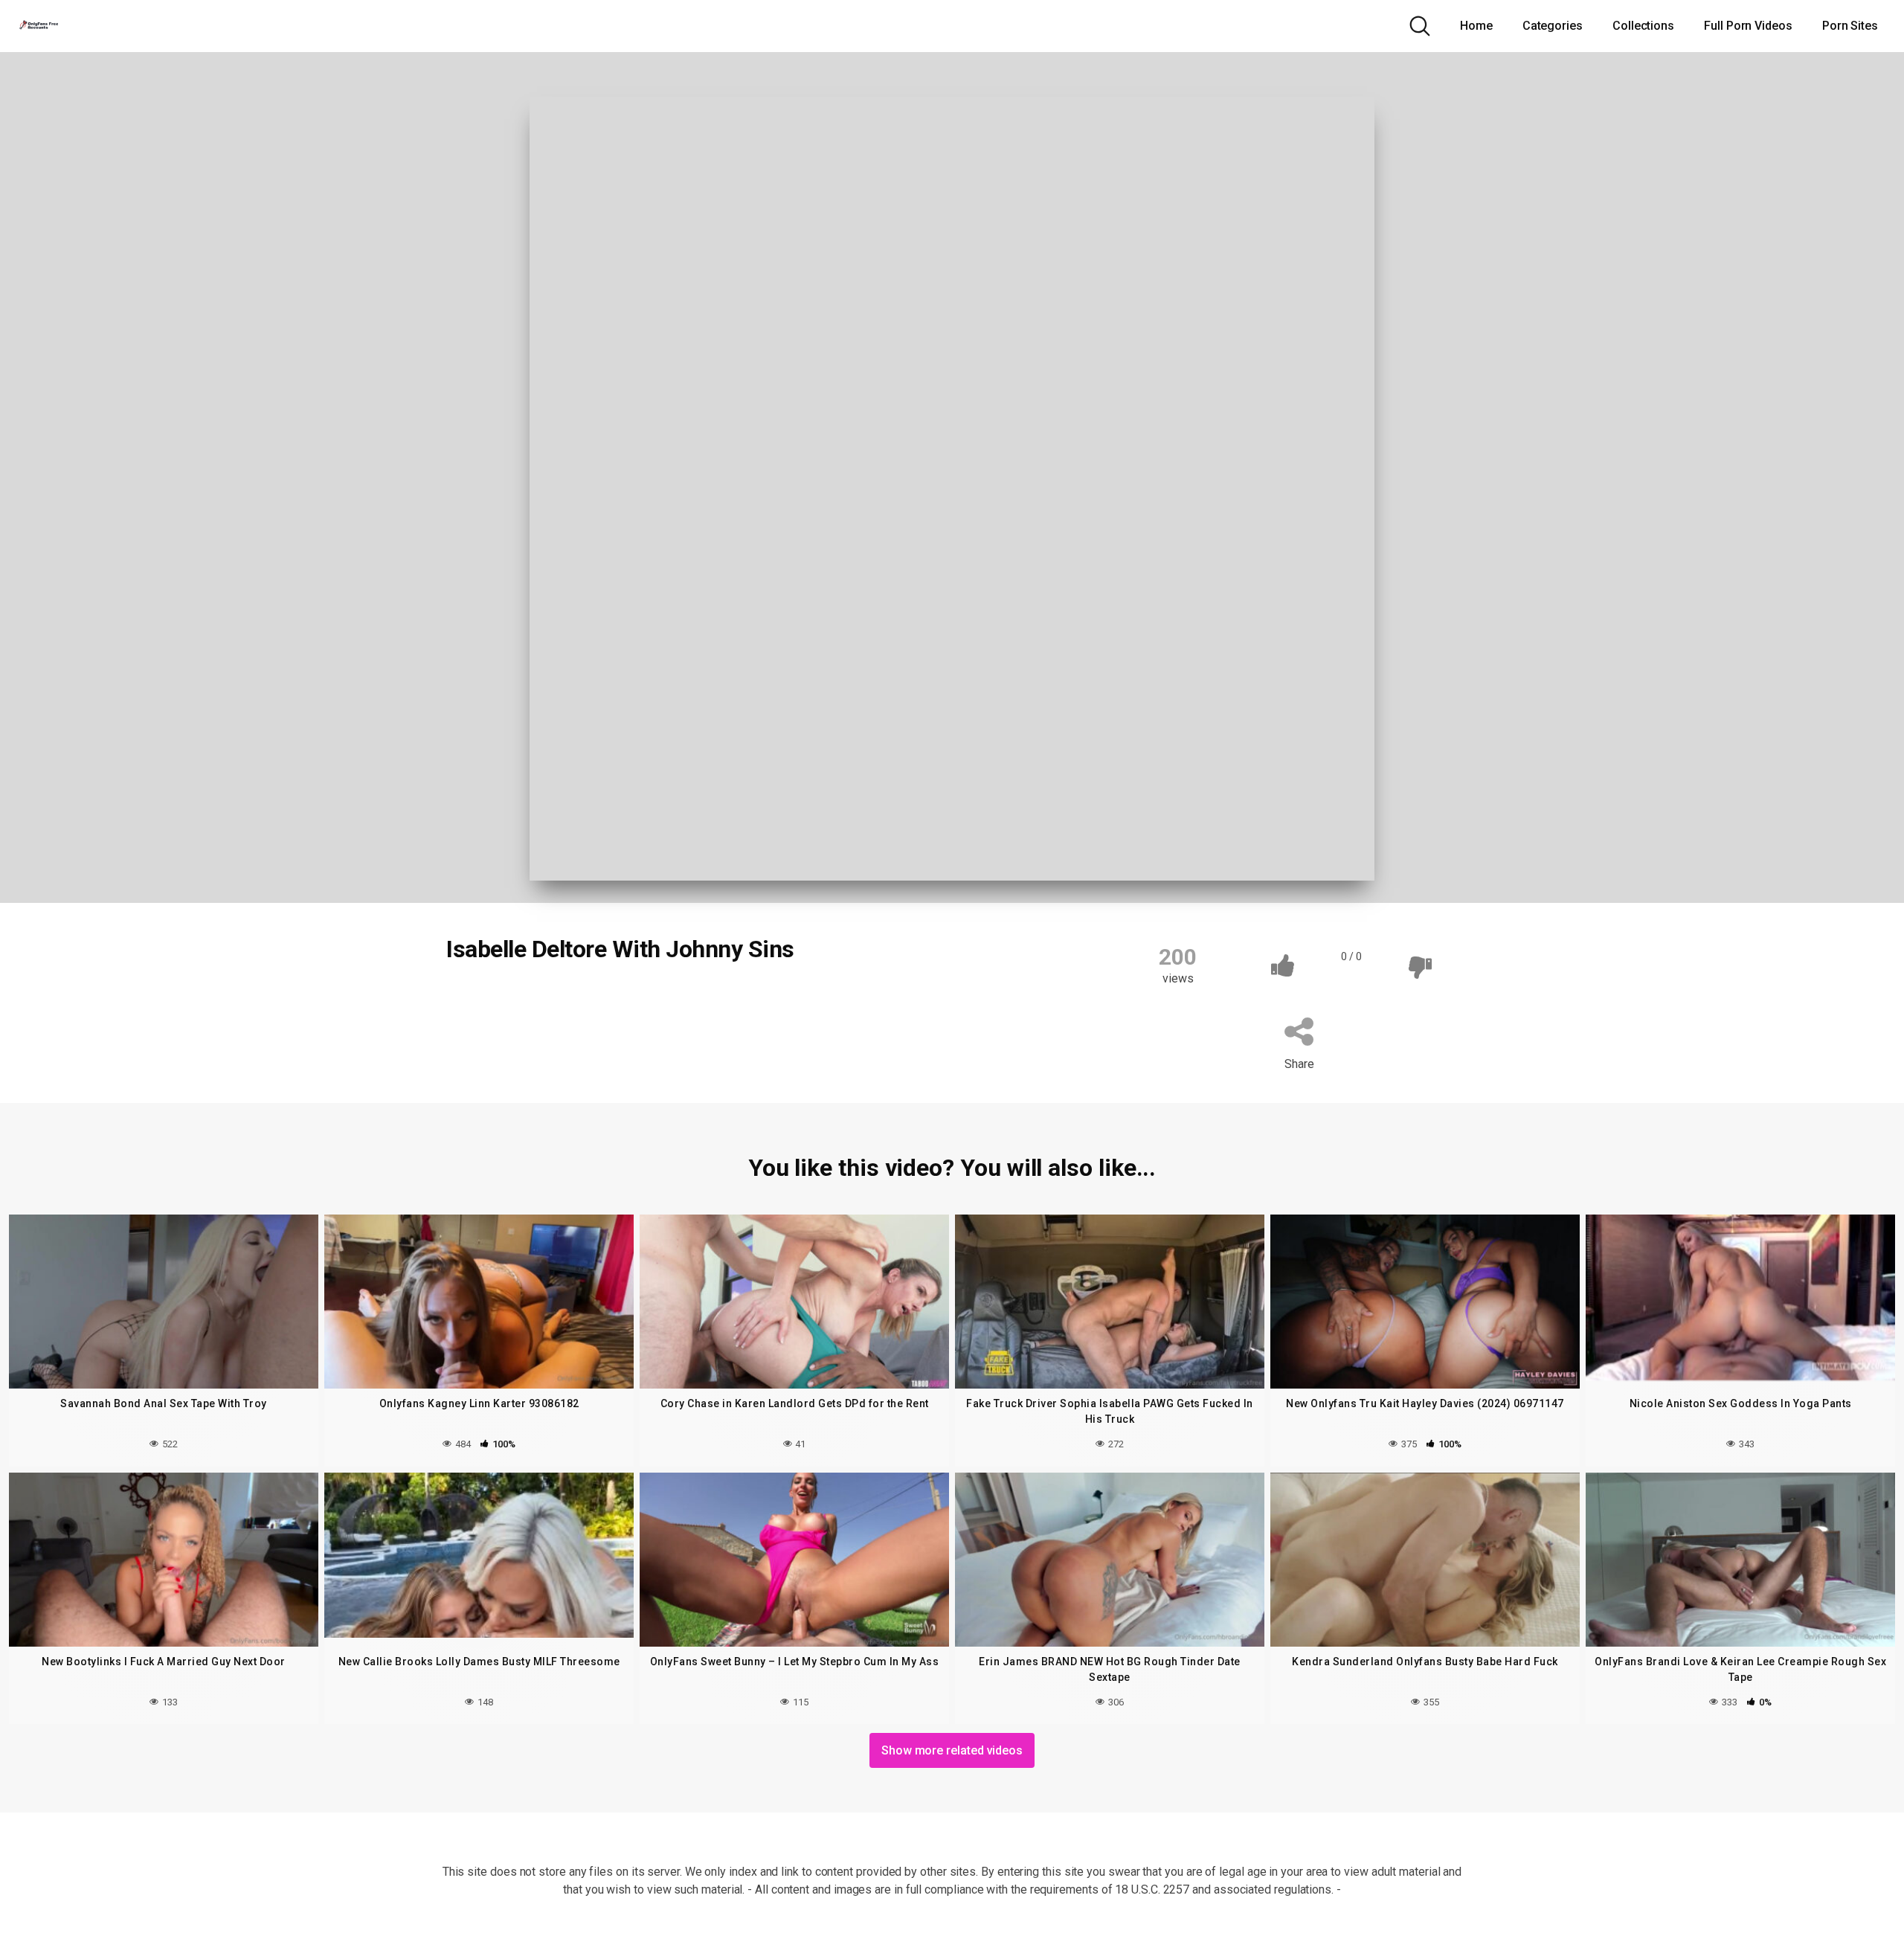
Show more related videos (952, 1750)
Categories (1553, 26)
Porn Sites (1850, 26)
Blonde (481, 1000)
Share (1299, 1064)
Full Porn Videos (1748, 26)
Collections (1643, 26)
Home (1476, 26)
